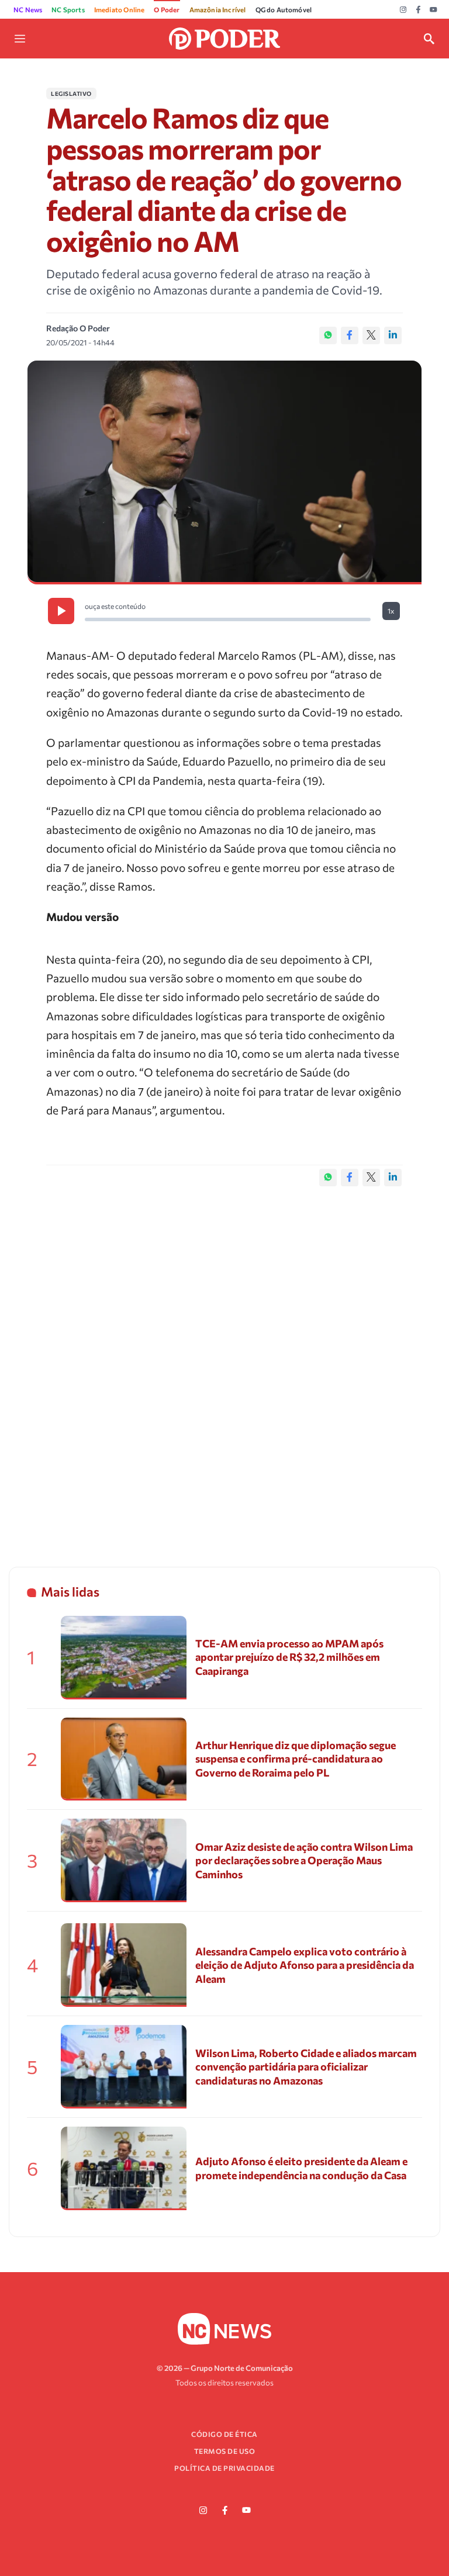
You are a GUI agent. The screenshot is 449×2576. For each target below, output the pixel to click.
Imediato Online (120, 9)
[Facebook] (418, 10)
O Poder (167, 9)
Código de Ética (224, 2434)
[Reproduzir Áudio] (61, 611)
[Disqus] (224, 1365)
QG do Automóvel (284, 9)
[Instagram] (403, 10)
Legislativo (71, 94)
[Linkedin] (393, 335)
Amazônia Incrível (218, 9)
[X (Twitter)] (371, 335)
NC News (28, 9)
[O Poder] (224, 37)
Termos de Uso (225, 2451)
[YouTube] (434, 10)
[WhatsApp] (328, 335)
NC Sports (68, 9)
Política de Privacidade (224, 2468)
